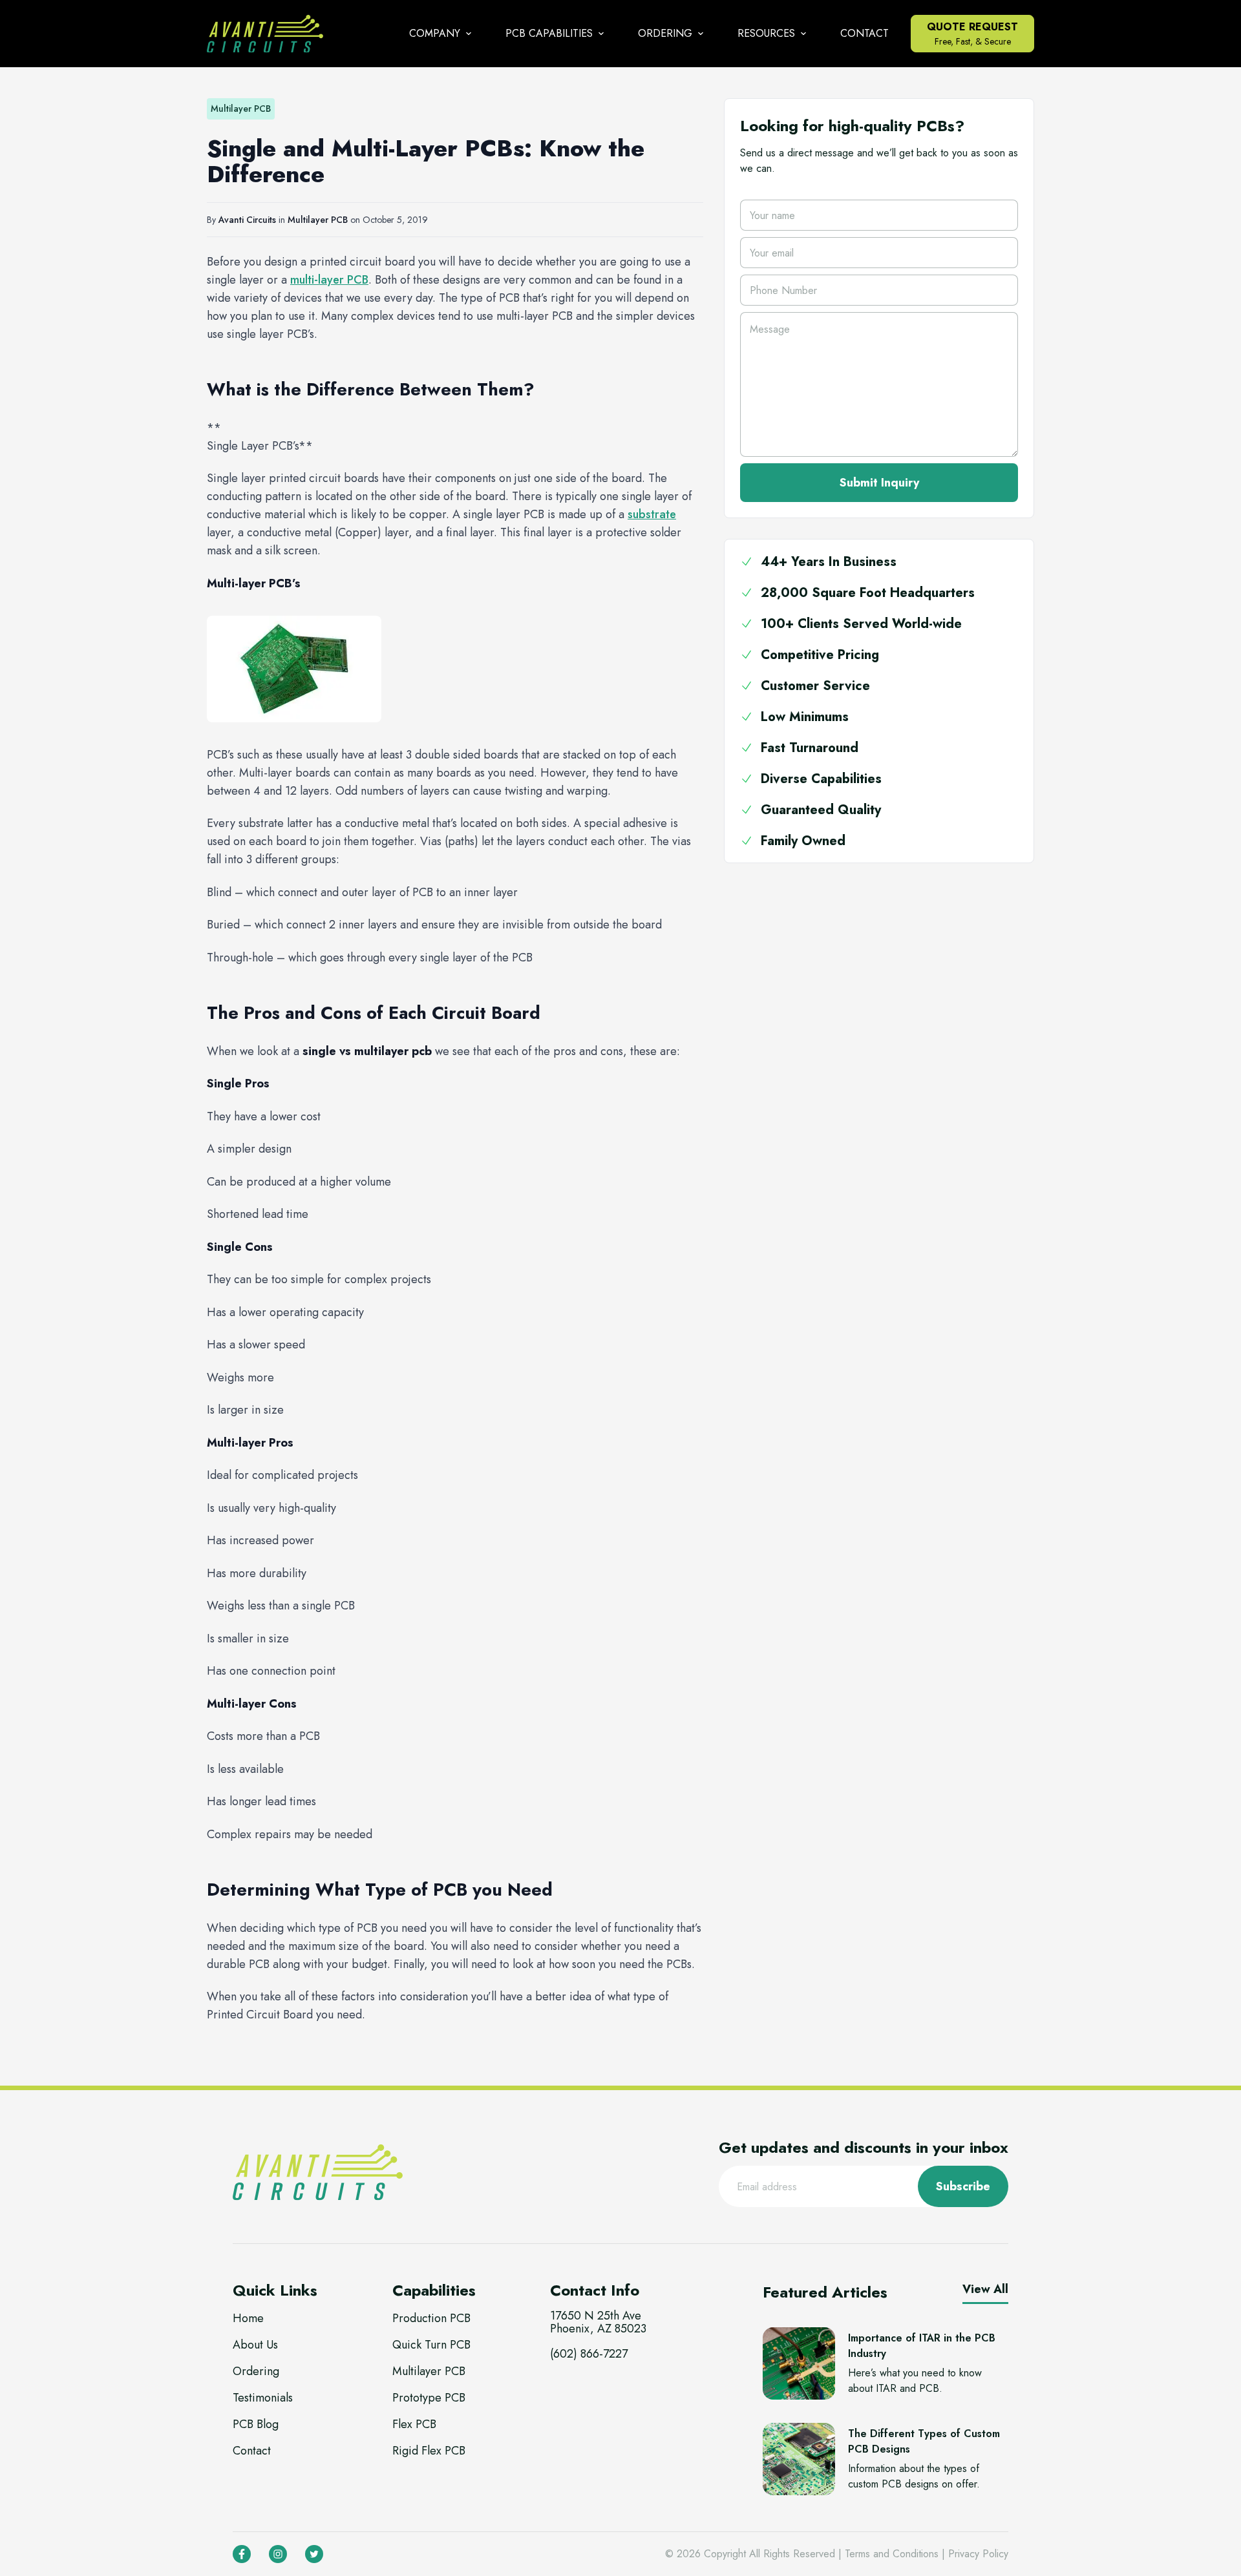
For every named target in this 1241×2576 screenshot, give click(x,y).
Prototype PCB (429, 2398)
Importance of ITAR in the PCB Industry (922, 2346)
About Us (255, 2345)
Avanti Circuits (247, 220)
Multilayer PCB (318, 220)
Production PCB (431, 2318)
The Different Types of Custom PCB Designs (924, 2441)
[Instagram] (278, 2554)
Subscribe (963, 2186)
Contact (864, 33)
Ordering (256, 2371)
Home (248, 2318)
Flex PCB (414, 2424)
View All (985, 2289)
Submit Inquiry (879, 483)
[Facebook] (242, 2554)
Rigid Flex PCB (429, 2451)
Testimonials (263, 2398)
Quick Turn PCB (431, 2345)
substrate (652, 514)
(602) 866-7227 (589, 2354)
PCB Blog (256, 2424)
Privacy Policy (978, 2554)
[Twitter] (314, 2554)
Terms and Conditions (892, 2554)
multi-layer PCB (329, 280)
